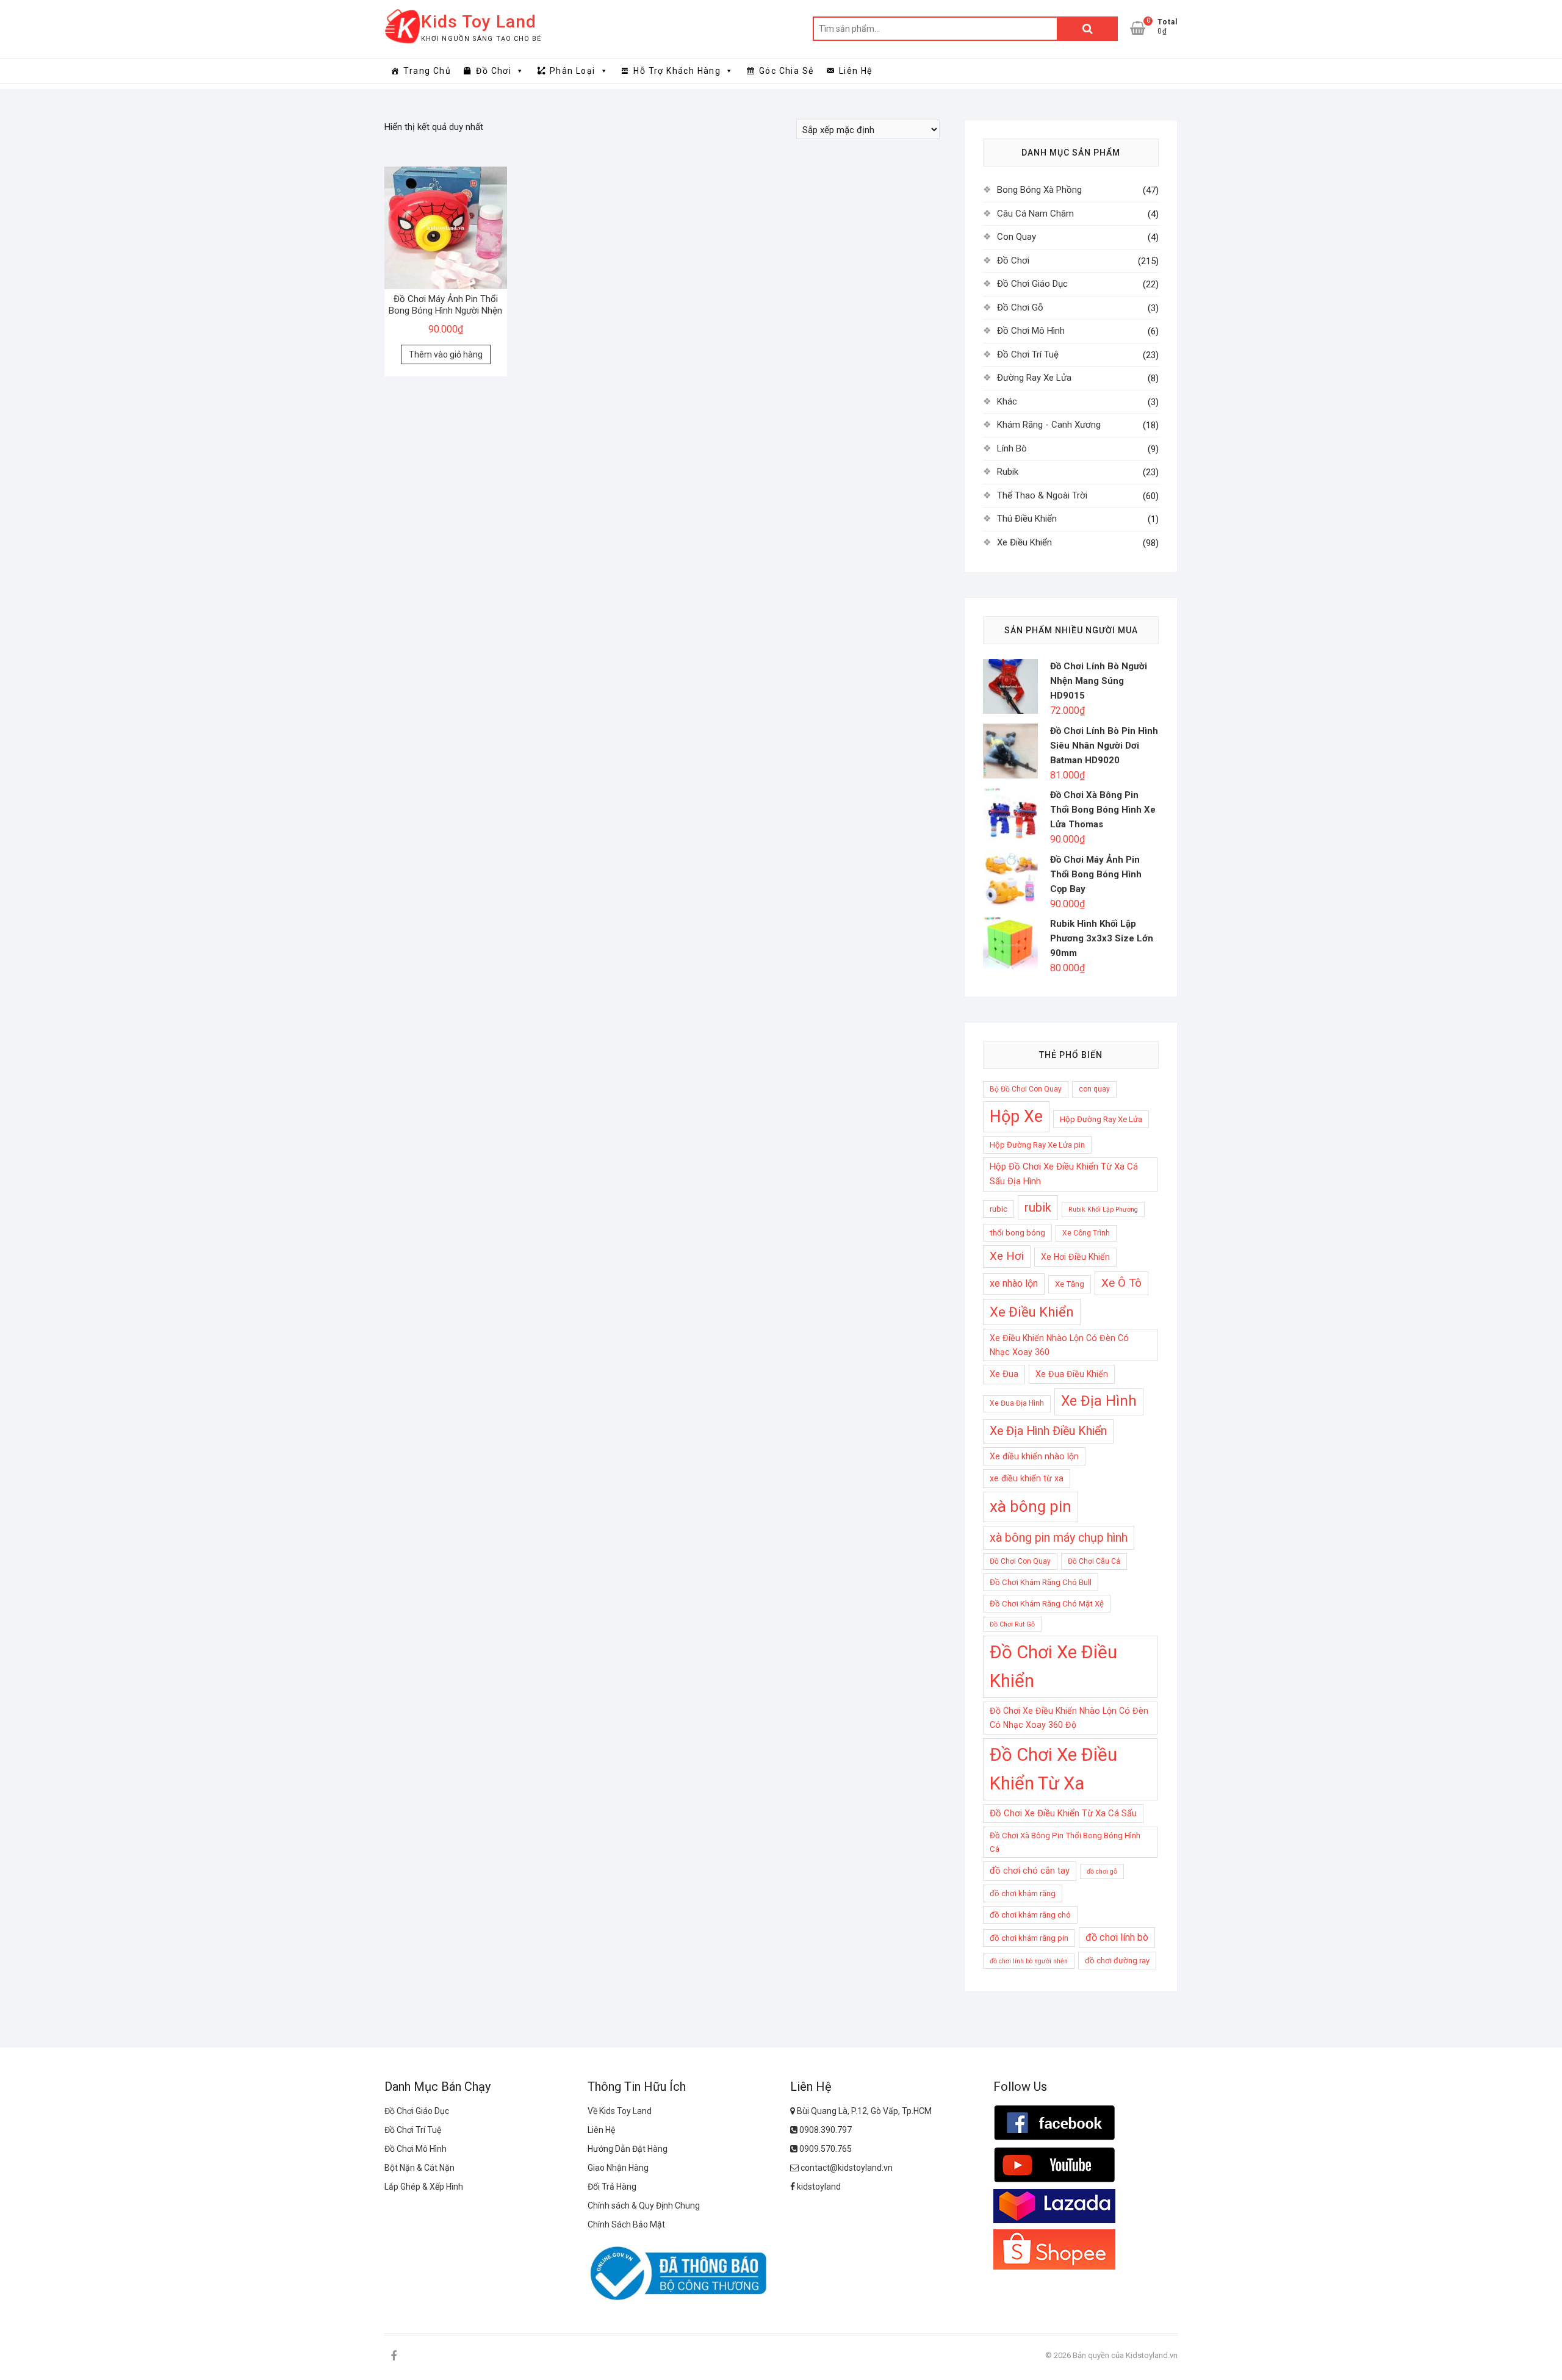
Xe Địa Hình (1099, 1401)
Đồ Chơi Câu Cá (1094, 1561)
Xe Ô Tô (1121, 1283)
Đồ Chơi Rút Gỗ (1012, 1624)
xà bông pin (1031, 1506)
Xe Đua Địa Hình (1017, 1403)
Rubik (1008, 472)
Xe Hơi (1007, 1256)
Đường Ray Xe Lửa (1034, 378)
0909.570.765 (825, 2149)
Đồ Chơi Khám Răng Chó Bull (1041, 1582)
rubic (999, 1209)
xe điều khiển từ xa (1027, 1478)
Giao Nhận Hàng (618, 2168)
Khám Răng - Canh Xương (1049, 425)
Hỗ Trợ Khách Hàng (677, 71)
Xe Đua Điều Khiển (1072, 1374)
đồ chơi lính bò (1117, 1937)
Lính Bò (1012, 448)
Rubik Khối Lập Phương (1103, 1210)
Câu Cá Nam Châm (1035, 214)
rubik (1038, 1207)
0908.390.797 (825, 2130)
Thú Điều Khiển (1027, 519)
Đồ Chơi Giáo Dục (1032, 284)
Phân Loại (573, 71)
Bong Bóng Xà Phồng (1039, 190)
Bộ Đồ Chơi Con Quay (1026, 1089)
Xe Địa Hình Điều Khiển (1048, 1431)
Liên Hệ (856, 71)
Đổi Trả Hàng (612, 2187)
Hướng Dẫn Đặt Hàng (628, 2149)
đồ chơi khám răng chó (1030, 1915)
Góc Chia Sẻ (786, 71)
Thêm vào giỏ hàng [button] (446, 354)
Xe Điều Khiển (1024, 542)
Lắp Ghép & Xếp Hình (424, 2187)
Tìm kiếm (1087, 29)
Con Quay (1017, 237)
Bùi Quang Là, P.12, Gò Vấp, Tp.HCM (863, 2111)
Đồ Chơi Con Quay (1020, 1561)
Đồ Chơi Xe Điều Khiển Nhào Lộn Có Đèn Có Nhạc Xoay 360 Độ (1069, 1718)
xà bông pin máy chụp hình (1059, 1538)
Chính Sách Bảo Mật (626, 2224)
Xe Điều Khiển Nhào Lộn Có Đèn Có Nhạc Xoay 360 (1059, 1345)
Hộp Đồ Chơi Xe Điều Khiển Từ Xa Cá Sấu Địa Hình (1064, 1174)
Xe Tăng (1070, 1284)
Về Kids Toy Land (620, 2111)
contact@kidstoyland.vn (846, 2168)
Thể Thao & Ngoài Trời (1042, 495)
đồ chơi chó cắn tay (1030, 1871)
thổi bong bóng (1017, 1233)
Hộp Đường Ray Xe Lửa (1101, 1119)
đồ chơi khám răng (1023, 1893)
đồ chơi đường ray (1117, 1961)
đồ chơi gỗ (1102, 1871)
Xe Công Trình (1086, 1233)
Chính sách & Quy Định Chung (644, 2206)
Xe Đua (1004, 1374)
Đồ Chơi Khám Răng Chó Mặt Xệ (1047, 1604)
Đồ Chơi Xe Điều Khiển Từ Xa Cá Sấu (1063, 1813)
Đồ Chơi (494, 71)
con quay (1094, 1089)
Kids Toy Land (479, 22)
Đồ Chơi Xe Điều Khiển (1053, 1666)
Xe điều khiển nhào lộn (1034, 1456)
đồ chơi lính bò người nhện (1029, 1961)
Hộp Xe (1016, 1116)
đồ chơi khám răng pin (1029, 1938)
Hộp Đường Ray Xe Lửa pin (1037, 1145)
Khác (1007, 401)
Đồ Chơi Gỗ (1020, 307)
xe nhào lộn (1014, 1283)
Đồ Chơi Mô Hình (1031, 331)
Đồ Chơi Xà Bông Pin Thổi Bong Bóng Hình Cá (1065, 1842)
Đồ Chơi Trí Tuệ (1028, 354)
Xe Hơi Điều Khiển (1075, 1257)
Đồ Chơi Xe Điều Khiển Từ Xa (1053, 1769)
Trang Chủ (427, 71)
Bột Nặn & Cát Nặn (419, 2168)
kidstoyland (818, 2187)
